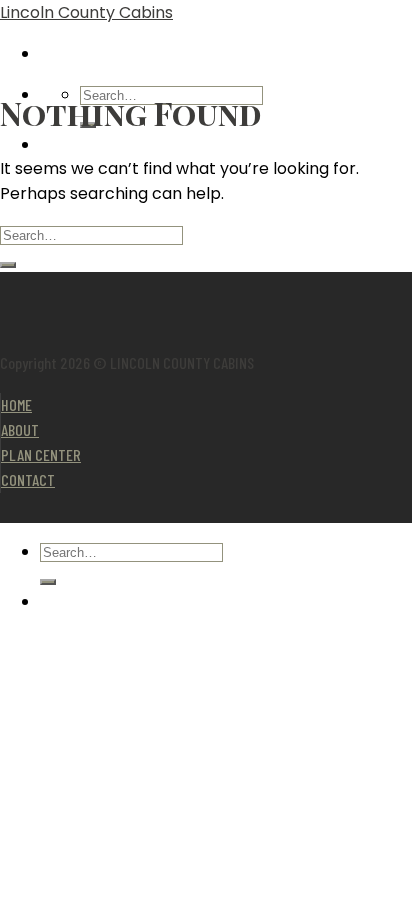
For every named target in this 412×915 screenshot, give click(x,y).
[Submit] (8, 265)
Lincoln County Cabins (86, 12)
